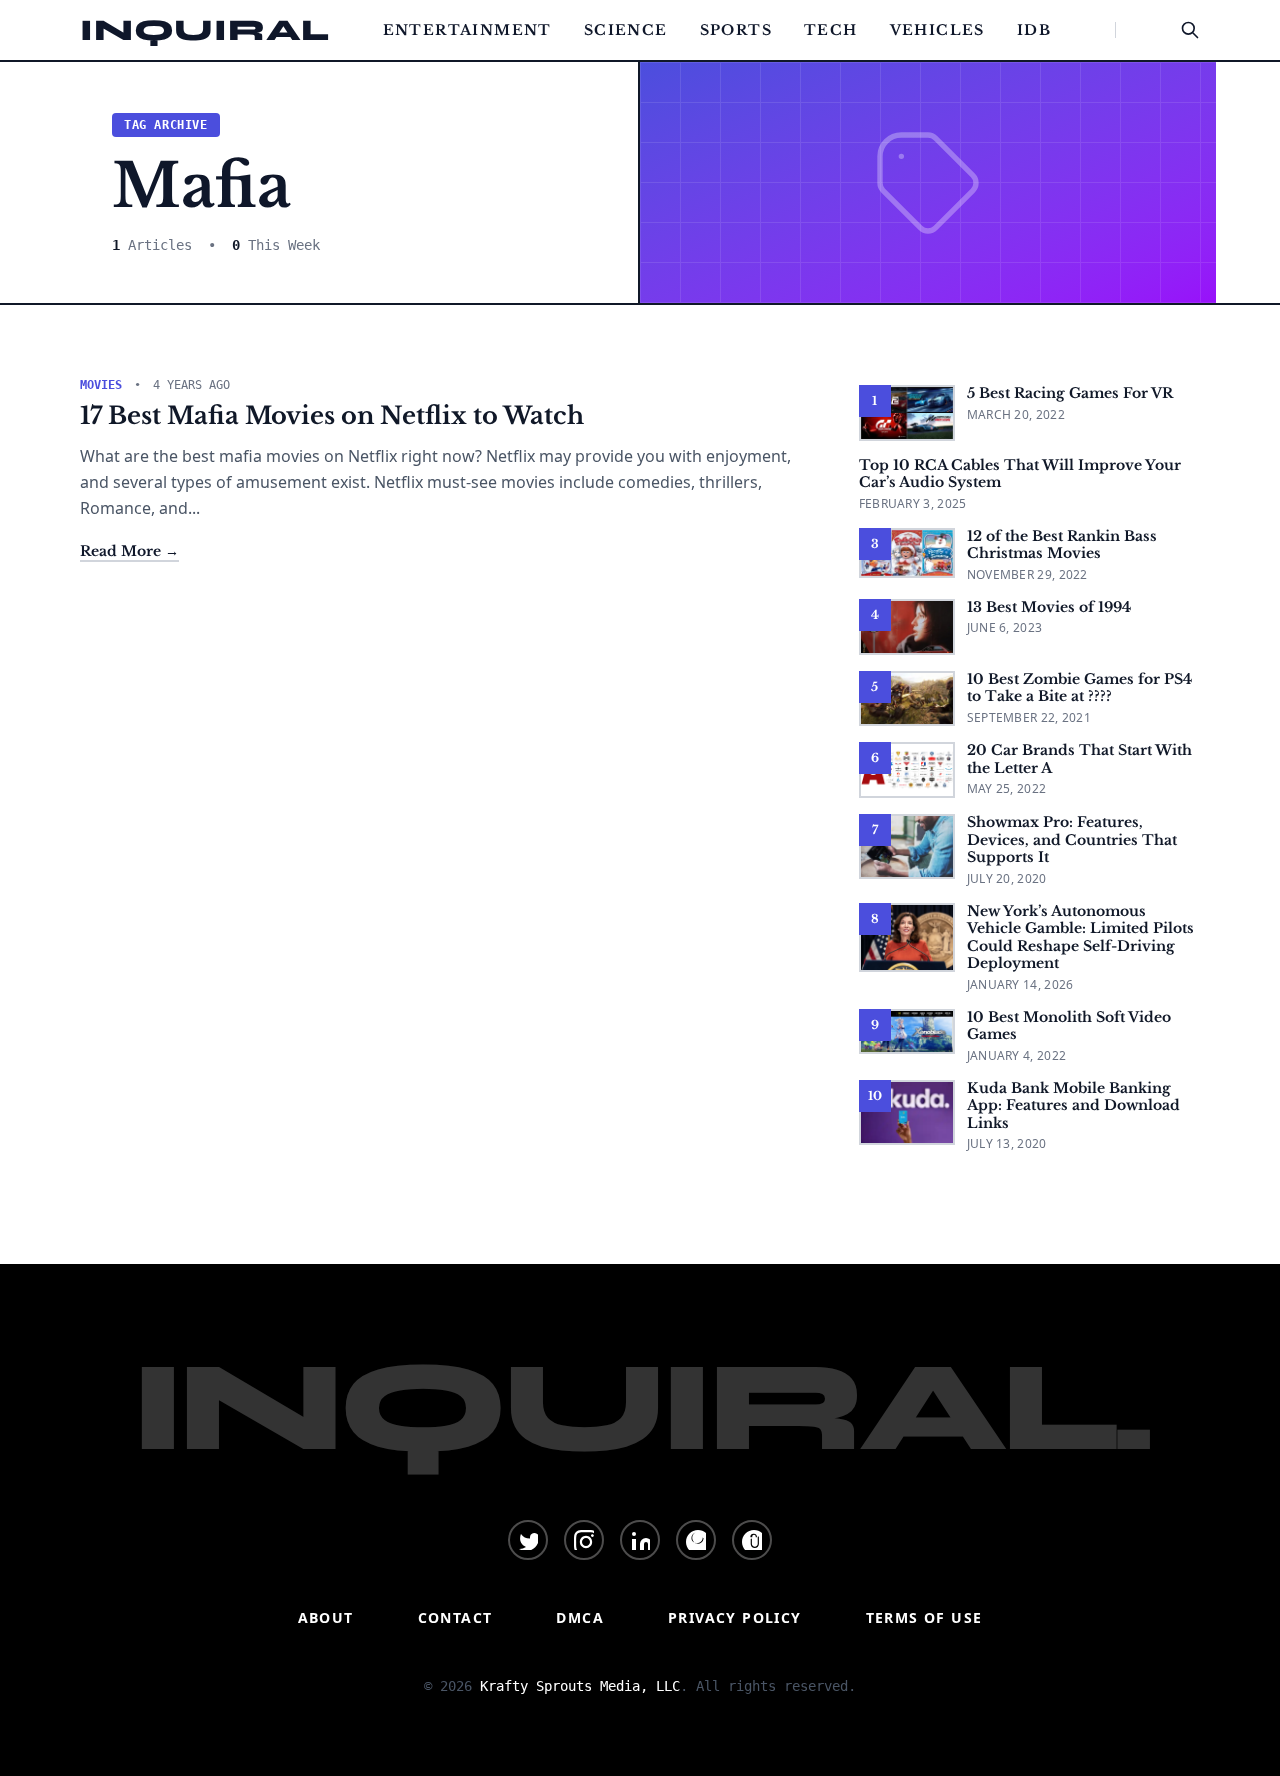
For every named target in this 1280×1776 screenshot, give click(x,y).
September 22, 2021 (1029, 717)
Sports (736, 30)
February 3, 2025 (913, 503)
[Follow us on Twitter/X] (528, 1540)
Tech (831, 30)
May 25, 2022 (1007, 788)
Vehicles (937, 30)
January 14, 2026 (1020, 984)
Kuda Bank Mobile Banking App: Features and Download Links (1073, 1105)
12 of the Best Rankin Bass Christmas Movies (1062, 545)
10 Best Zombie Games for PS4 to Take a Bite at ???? (1079, 688)
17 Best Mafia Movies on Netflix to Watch (332, 415)
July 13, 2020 (1007, 1143)
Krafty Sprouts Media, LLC (580, 1686)
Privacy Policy (735, 1617)
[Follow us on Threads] (752, 1540)
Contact (455, 1617)
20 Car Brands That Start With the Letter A (1079, 759)
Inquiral (205, 30)
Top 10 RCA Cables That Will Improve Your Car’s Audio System (1020, 474)
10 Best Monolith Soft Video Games (1069, 1026)
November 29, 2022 (1027, 574)
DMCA (580, 1617)
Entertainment (467, 30)
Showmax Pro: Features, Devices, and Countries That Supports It (1072, 839)
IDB (1034, 30)
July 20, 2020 (1007, 878)
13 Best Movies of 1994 (1049, 607)
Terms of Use (924, 1617)
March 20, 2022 (1016, 414)
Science (626, 30)
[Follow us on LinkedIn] (640, 1540)
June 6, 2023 (1005, 627)
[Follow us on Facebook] (696, 1540)
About (326, 1617)
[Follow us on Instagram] (584, 1540)
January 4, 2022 (1017, 1055)
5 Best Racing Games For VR (1070, 393)
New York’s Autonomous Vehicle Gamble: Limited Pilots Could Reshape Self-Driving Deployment (1080, 937)
